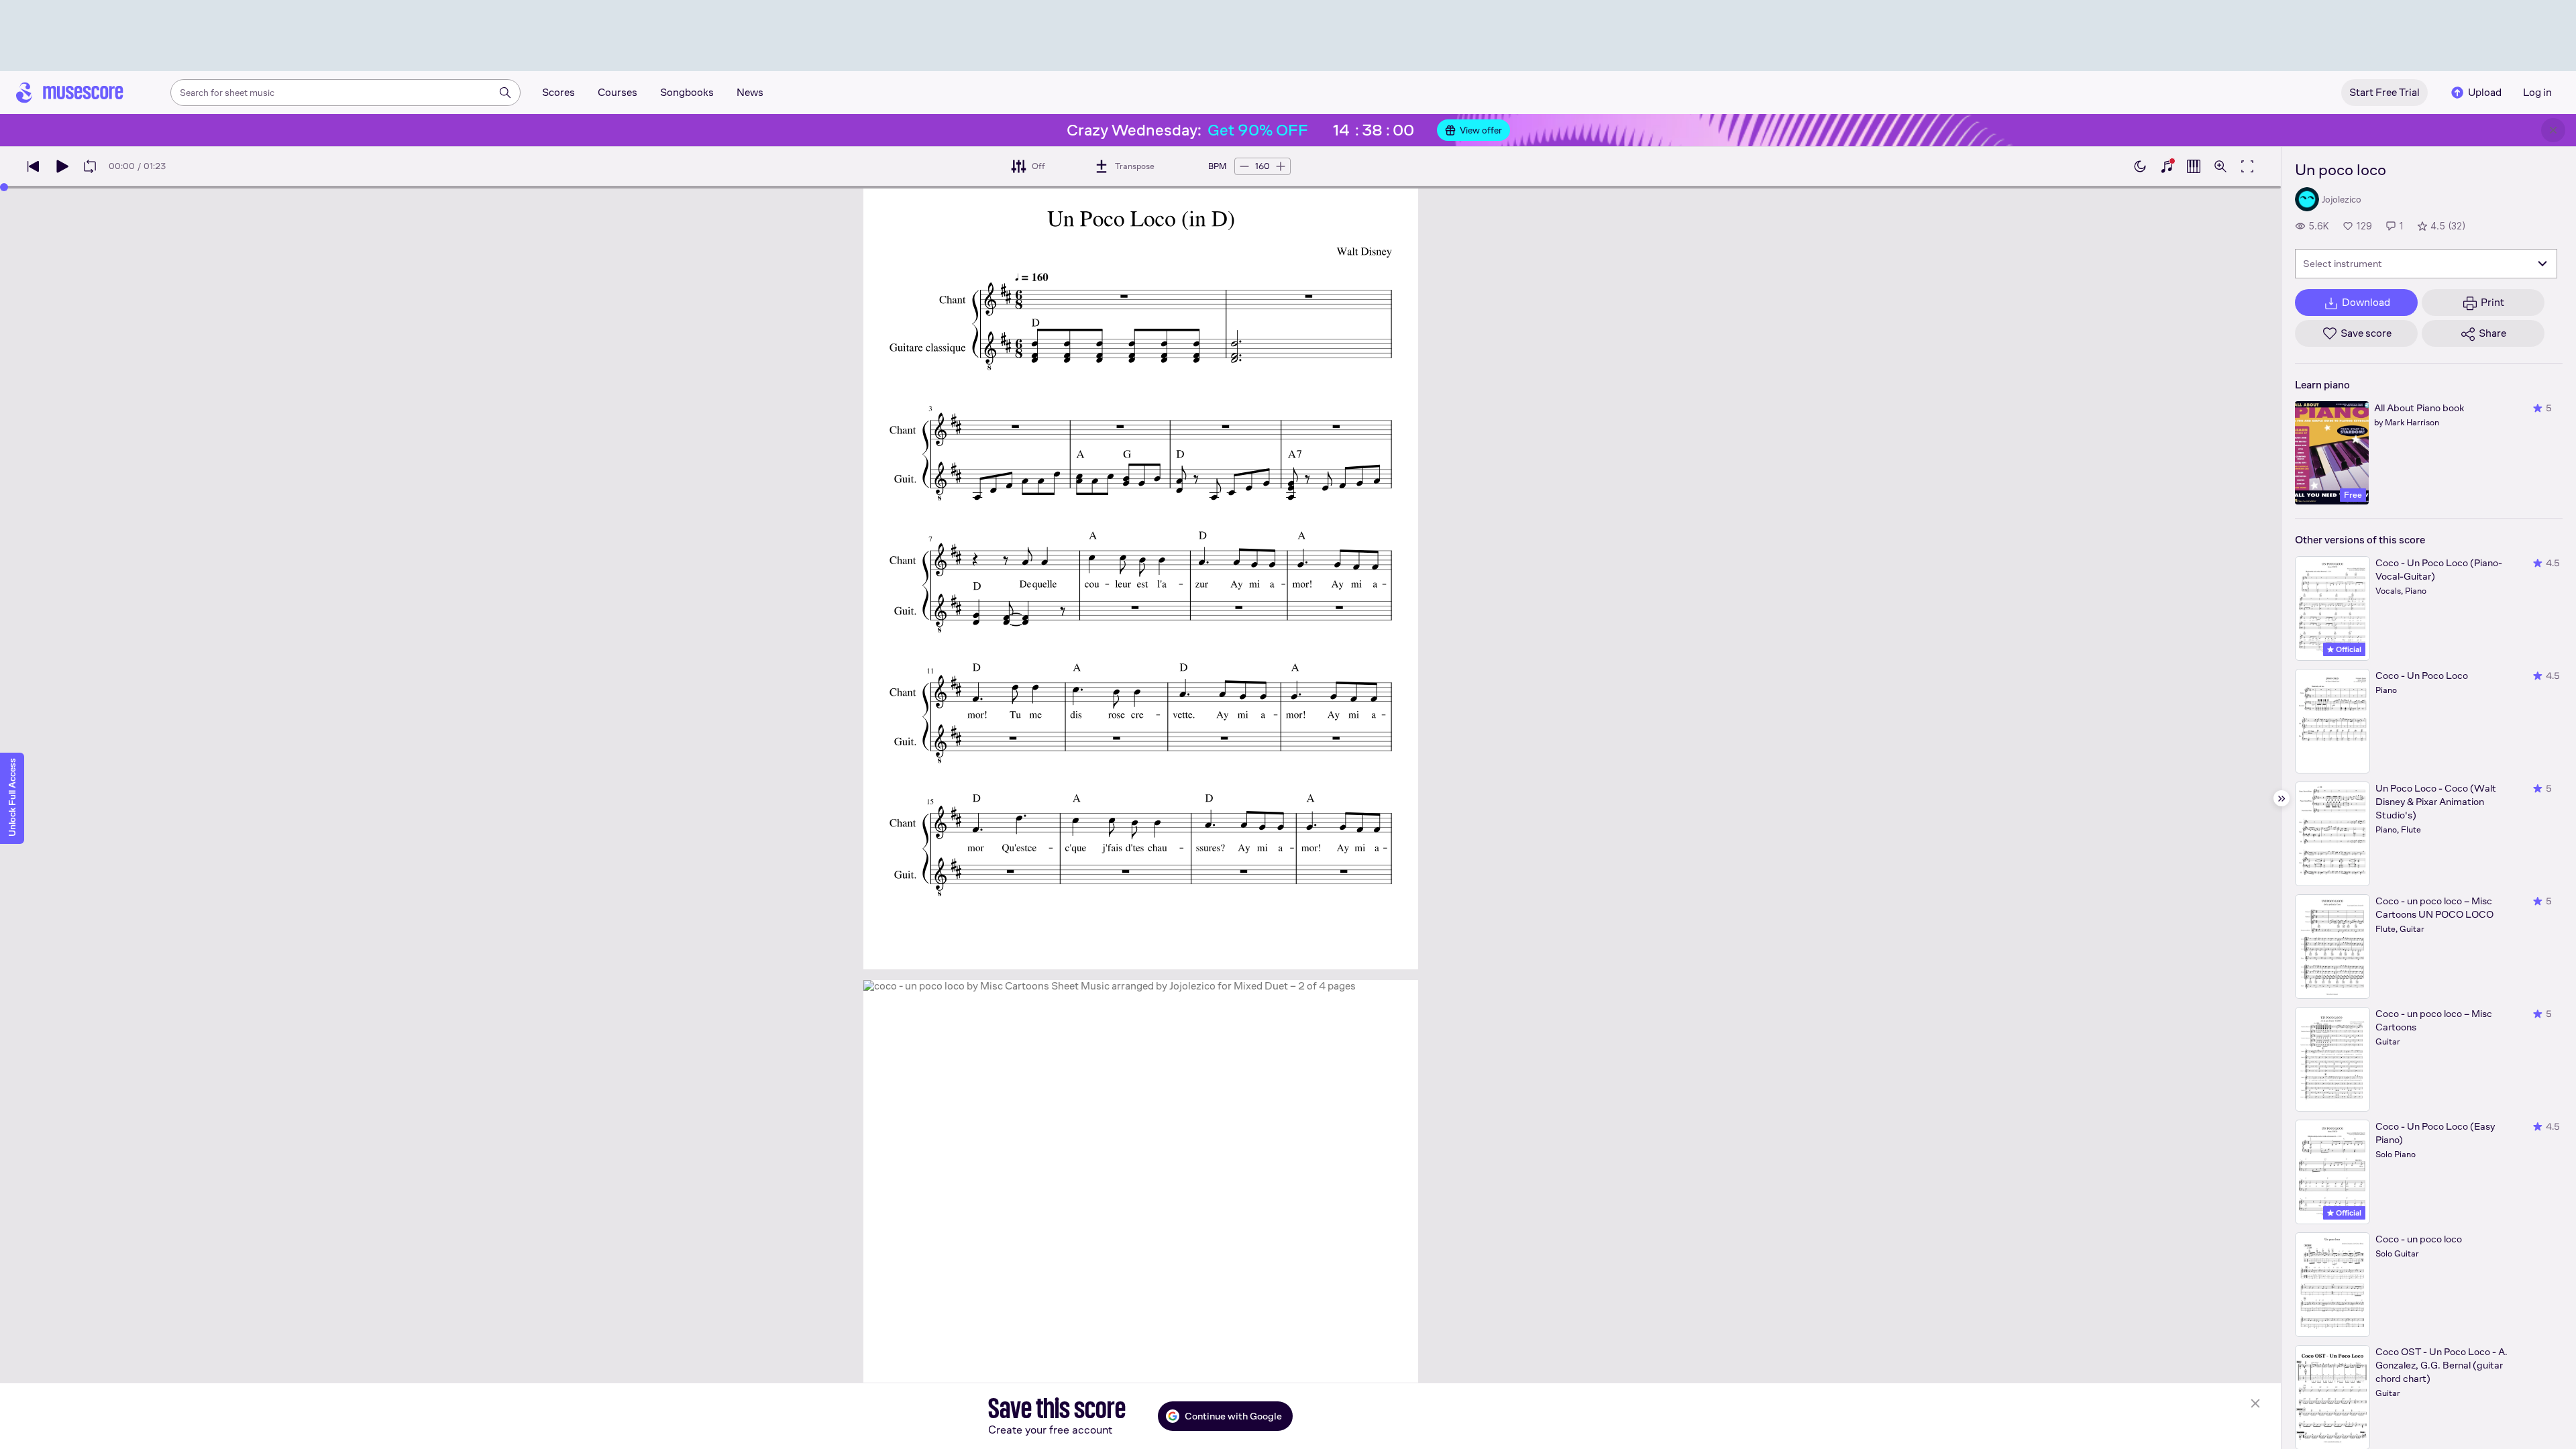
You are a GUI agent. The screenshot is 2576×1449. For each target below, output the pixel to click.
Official (2348, 649)
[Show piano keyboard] (2167, 166)
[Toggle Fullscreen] (2247, 166)
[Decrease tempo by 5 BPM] (1244, 166)
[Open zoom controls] (2220, 166)
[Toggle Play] (62, 166)
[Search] (505, 93)
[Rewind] (34, 166)
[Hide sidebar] (2282, 798)
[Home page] (70, 93)
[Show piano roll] (2194, 166)
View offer (1481, 130)
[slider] (4, 187)
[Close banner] (2553, 130)
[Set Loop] (90, 166)
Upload (2485, 92)
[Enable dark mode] (2140, 166)
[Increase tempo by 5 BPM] (1281, 166)
